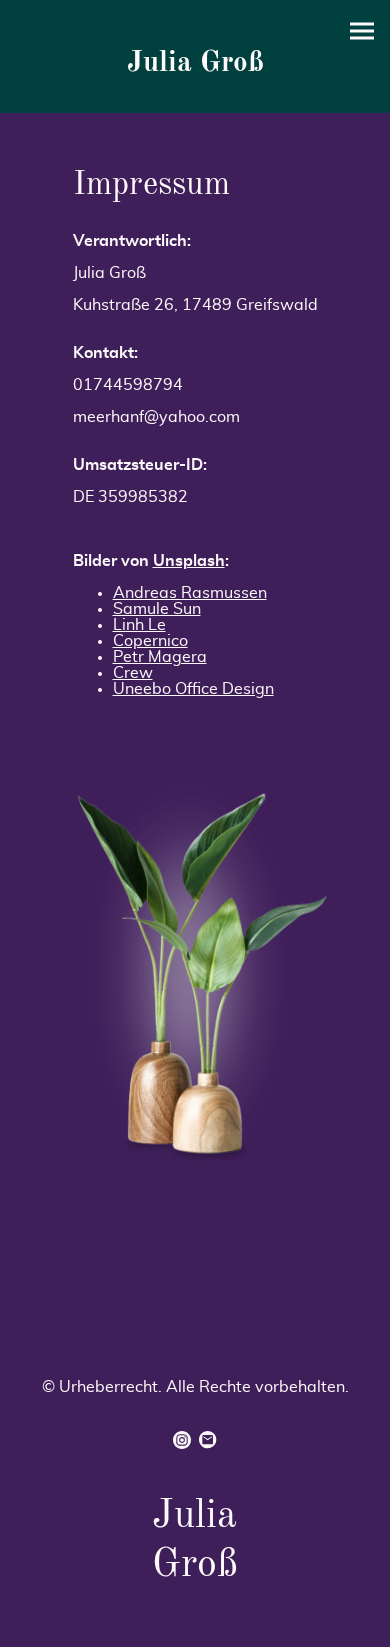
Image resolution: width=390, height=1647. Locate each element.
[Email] (208, 1440)
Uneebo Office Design (193, 689)
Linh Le (139, 625)
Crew (133, 673)
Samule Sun (157, 609)
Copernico (150, 641)
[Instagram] (182, 1440)
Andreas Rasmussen (190, 593)
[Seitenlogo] (195, 88)
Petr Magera (160, 657)
